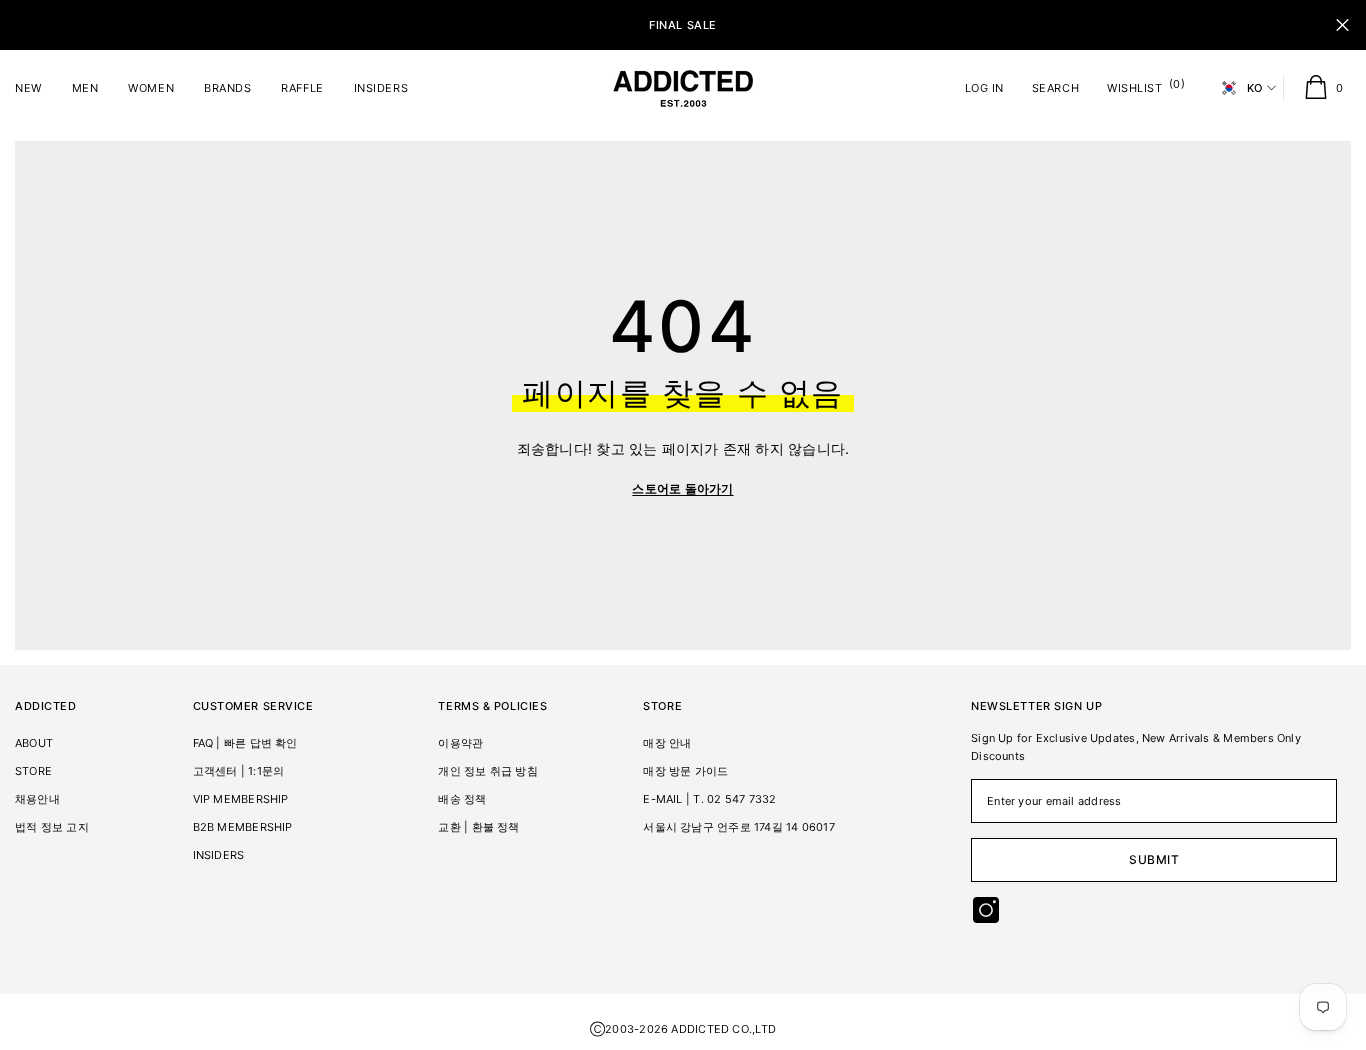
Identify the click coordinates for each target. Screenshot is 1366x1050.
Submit (1154, 859)
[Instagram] (986, 910)
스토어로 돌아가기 (682, 488)
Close (1342, 25)
